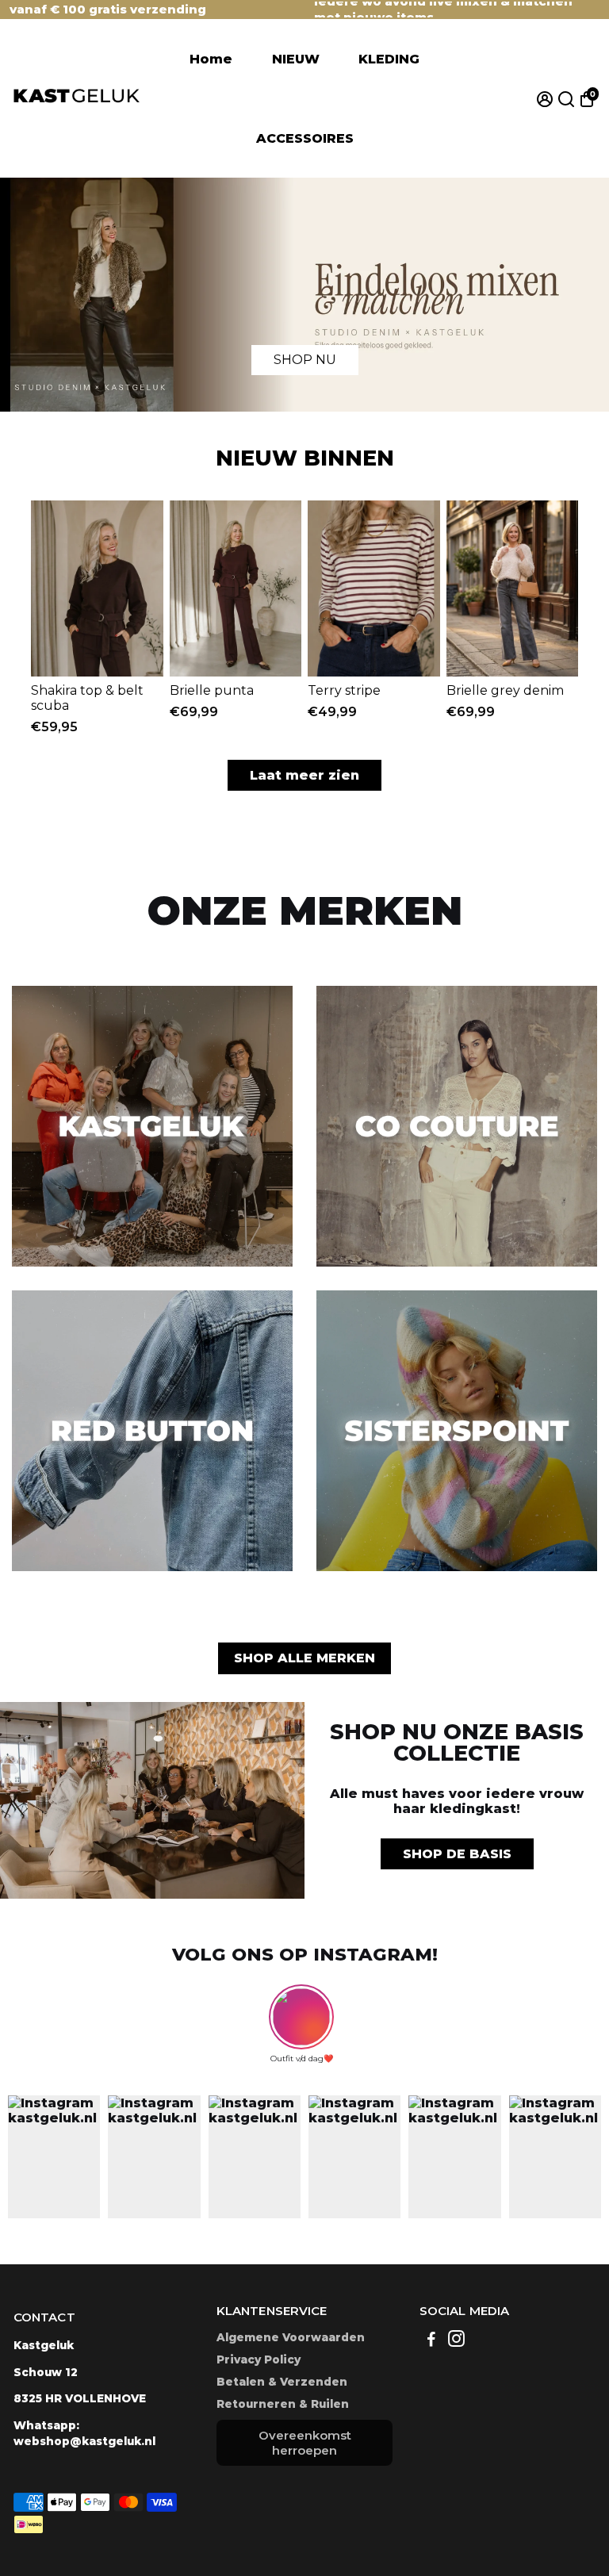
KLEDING (389, 59)
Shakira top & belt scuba (87, 698)
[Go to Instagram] (456, 2341)
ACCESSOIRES (305, 138)
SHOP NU (305, 360)
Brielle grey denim (505, 690)
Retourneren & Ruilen (283, 2404)
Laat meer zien (304, 775)
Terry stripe (344, 690)
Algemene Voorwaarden (291, 2337)
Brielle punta (212, 690)
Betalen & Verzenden (282, 2382)
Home (211, 59)
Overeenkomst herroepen (305, 2443)
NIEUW (296, 59)
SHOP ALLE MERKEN (304, 1658)
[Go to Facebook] (431, 2341)
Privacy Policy (259, 2359)
